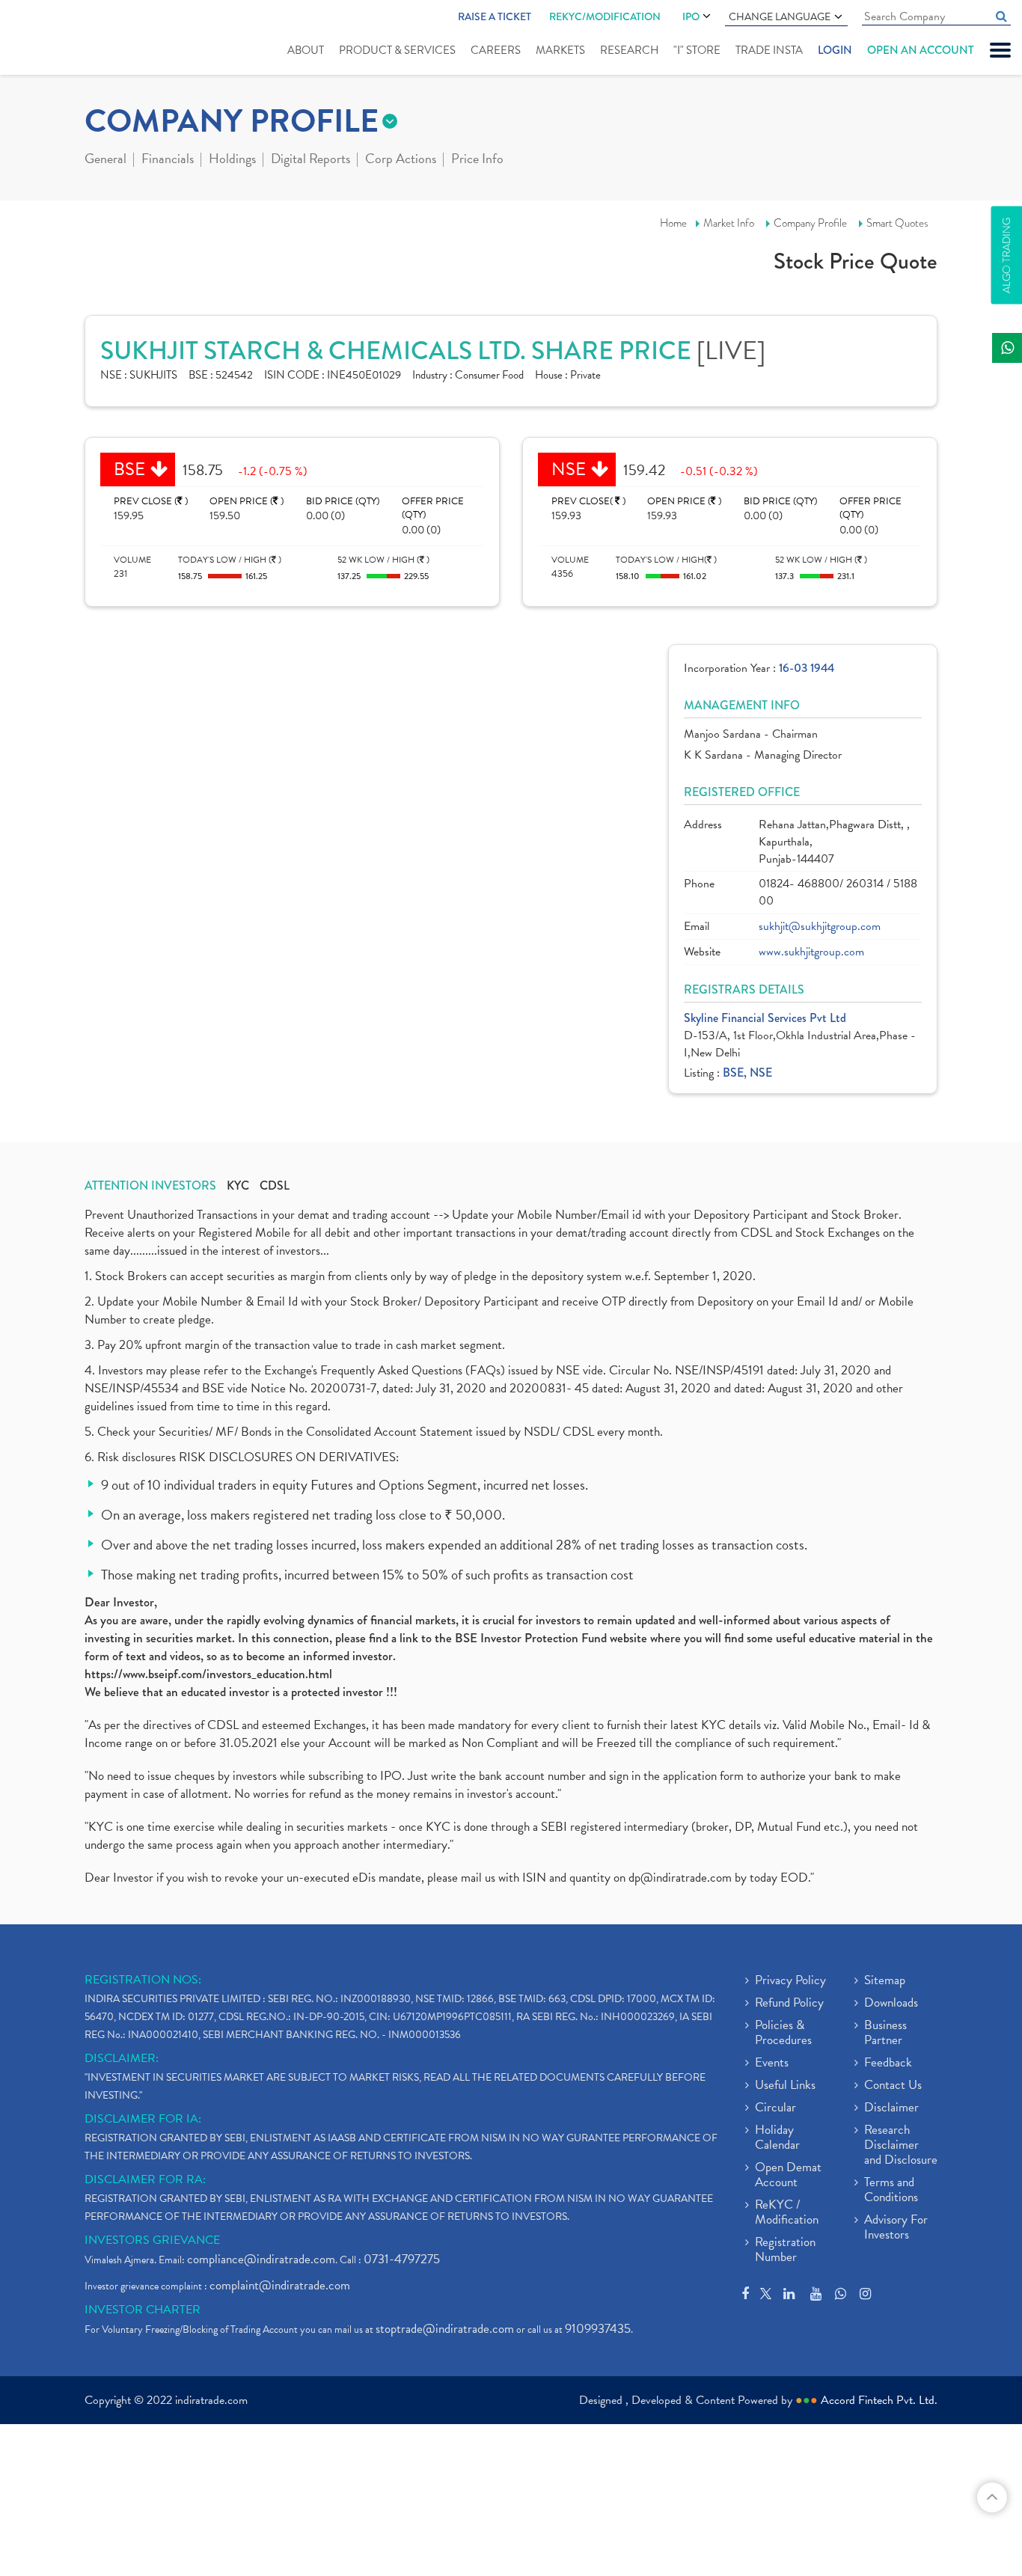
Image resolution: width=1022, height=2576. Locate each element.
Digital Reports (310, 160)
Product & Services (397, 50)
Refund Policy (789, 2004)
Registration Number (785, 2251)
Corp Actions (401, 160)
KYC (238, 1186)
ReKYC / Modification (787, 2213)
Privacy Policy (790, 1981)
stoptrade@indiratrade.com (445, 2329)
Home (673, 223)
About (306, 50)
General (105, 160)
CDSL (275, 1186)
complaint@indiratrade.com (280, 2285)
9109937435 (598, 2329)
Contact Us (893, 2086)
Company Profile (810, 223)
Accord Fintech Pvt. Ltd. (879, 2400)
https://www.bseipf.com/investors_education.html (208, 1674)
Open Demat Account (788, 2176)
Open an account (920, 50)
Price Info (477, 160)
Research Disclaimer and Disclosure (901, 2146)
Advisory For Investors (896, 2228)
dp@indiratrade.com (682, 1878)
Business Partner (885, 2034)
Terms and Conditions (891, 2191)
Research (629, 50)
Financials (168, 160)
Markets (560, 50)
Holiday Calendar (777, 2138)
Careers (496, 50)
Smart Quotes (897, 223)
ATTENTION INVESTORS (150, 1186)
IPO (691, 16)
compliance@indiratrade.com (261, 2259)
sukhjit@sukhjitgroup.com (820, 927)
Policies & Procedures (783, 2034)
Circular (775, 2108)
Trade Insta (769, 50)
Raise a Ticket (495, 16)
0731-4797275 (402, 2259)
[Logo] (58, 39)
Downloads (891, 2004)
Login (835, 50)
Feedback (888, 2063)
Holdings (232, 160)
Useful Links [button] (785, 2086)
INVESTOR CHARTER (143, 2310)
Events (772, 2063)
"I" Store (697, 50)
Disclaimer (891, 2108)
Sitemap (885, 1981)
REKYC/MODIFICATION (605, 16)
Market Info (729, 223)
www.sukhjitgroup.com (811, 952)
